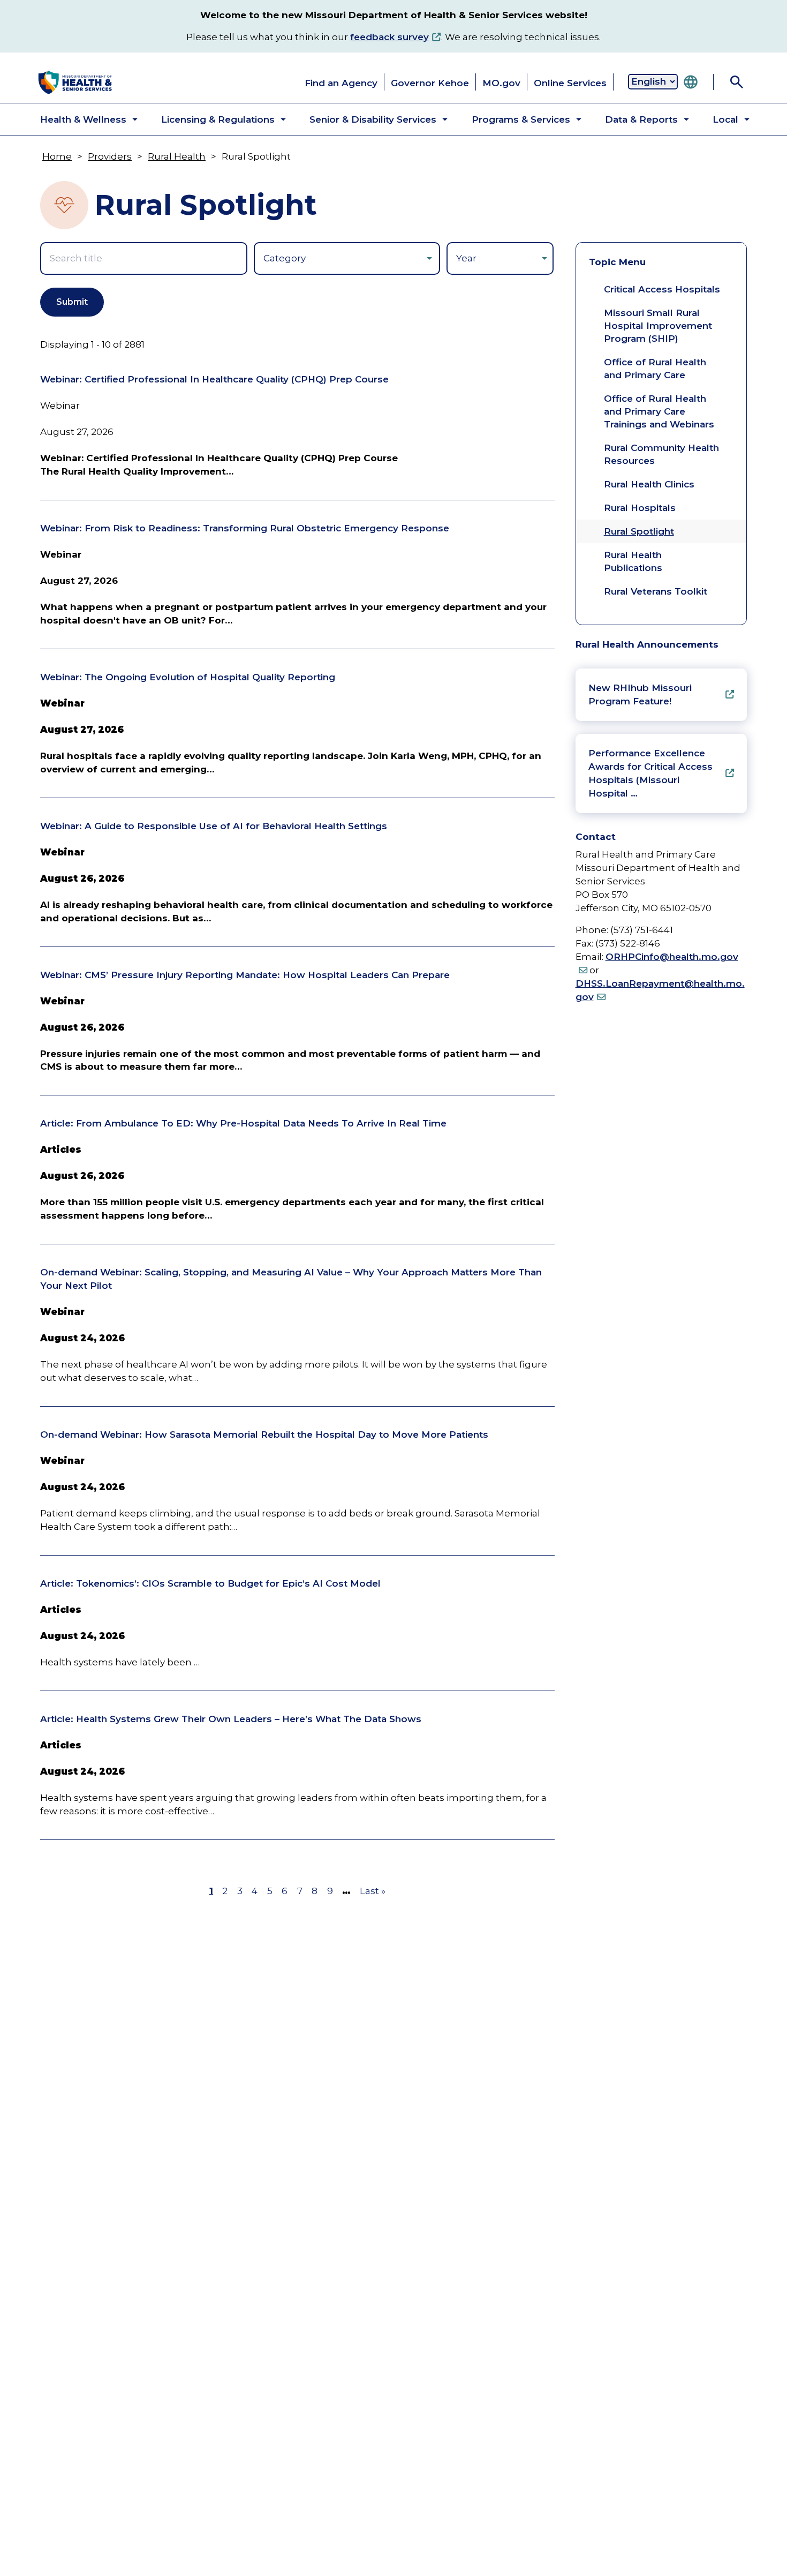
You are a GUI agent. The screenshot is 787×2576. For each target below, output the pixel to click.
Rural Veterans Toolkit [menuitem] (656, 591)
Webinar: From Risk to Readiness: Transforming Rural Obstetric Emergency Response (245, 528)
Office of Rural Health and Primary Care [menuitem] (655, 369)
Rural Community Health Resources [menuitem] (661, 454)
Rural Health (177, 156)
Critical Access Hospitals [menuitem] (662, 289)
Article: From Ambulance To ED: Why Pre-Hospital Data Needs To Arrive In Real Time (243, 1123)
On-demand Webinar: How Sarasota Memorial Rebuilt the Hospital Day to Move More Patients (264, 1435)
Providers (110, 156)
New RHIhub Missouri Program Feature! (640, 694)
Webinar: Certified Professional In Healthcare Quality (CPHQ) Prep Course (214, 379)
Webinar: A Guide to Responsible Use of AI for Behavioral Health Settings (214, 826)
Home (57, 156)
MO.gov (501, 83)
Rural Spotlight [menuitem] (639, 531)
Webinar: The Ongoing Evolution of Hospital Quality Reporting (188, 677)
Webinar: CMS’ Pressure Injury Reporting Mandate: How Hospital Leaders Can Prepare (245, 975)
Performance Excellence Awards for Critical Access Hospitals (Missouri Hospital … (650, 773)
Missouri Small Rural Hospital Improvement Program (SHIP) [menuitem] (658, 326)
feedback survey (389, 37)
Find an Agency (341, 83)
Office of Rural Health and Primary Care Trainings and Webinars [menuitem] (659, 411)
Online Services (570, 83)
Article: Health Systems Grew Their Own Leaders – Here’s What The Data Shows (231, 1719)
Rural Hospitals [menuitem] (640, 508)
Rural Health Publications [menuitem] (633, 561)
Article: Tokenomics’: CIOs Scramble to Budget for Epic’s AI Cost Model (210, 1583)
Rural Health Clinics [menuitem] (649, 484)
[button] (80, 119)
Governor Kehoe (430, 83)
